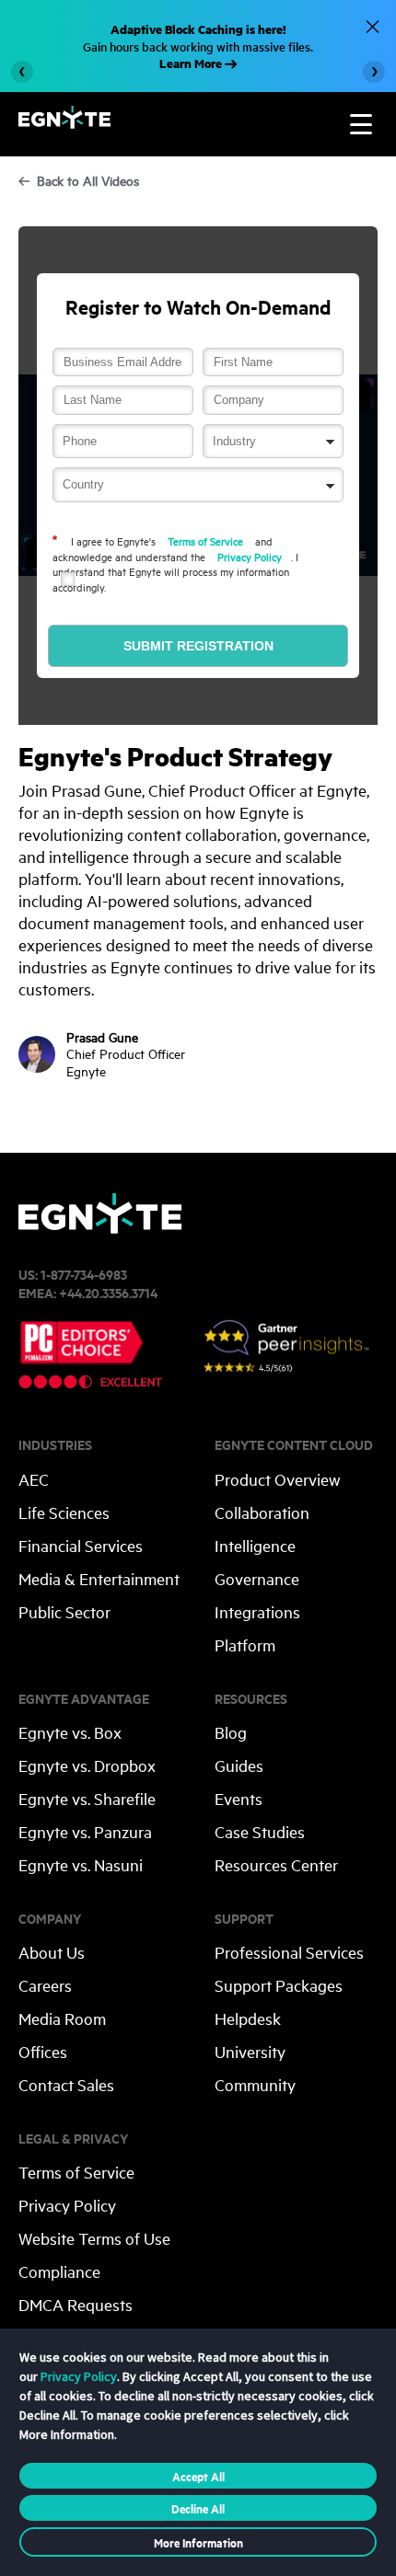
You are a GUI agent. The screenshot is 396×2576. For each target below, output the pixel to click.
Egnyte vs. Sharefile (87, 1798)
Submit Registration (198, 646)
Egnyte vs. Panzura (85, 1831)
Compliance (59, 2271)
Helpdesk (248, 2018)
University (250, 2051)
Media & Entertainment (99, 1578)
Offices (43, 2051)
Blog (231, 1732)
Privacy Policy (250, 556)
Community (255, 2084)
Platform (245, 1644)
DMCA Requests (76, 2304)
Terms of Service (205, 540)
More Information (198, 2542)
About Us (52, 1952)
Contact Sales (66, 2084)
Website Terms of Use (94, 2238)
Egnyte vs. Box (70, 1732)
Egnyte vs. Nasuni (81, 1864)
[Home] (64, 123)
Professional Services (289, 1952)
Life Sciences (64, 1512)
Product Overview (278, 1479)
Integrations (257, 1611)
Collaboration (262, 1512)
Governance (257, 1578)
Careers (45, 1985)
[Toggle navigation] (361, 124)
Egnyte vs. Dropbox (87, 1765)
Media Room (62, 2018)
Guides (239, 1765)
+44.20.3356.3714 (108, 1292)
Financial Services (81, 1545)
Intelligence (255, 1545)
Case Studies (260, 1831)
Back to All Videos (88, 180)
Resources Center (276, 1864)
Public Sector (64, 1611)
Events (239, 1798)
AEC (34, 1479)
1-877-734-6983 (84, 1274)
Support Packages (279, 1985)
